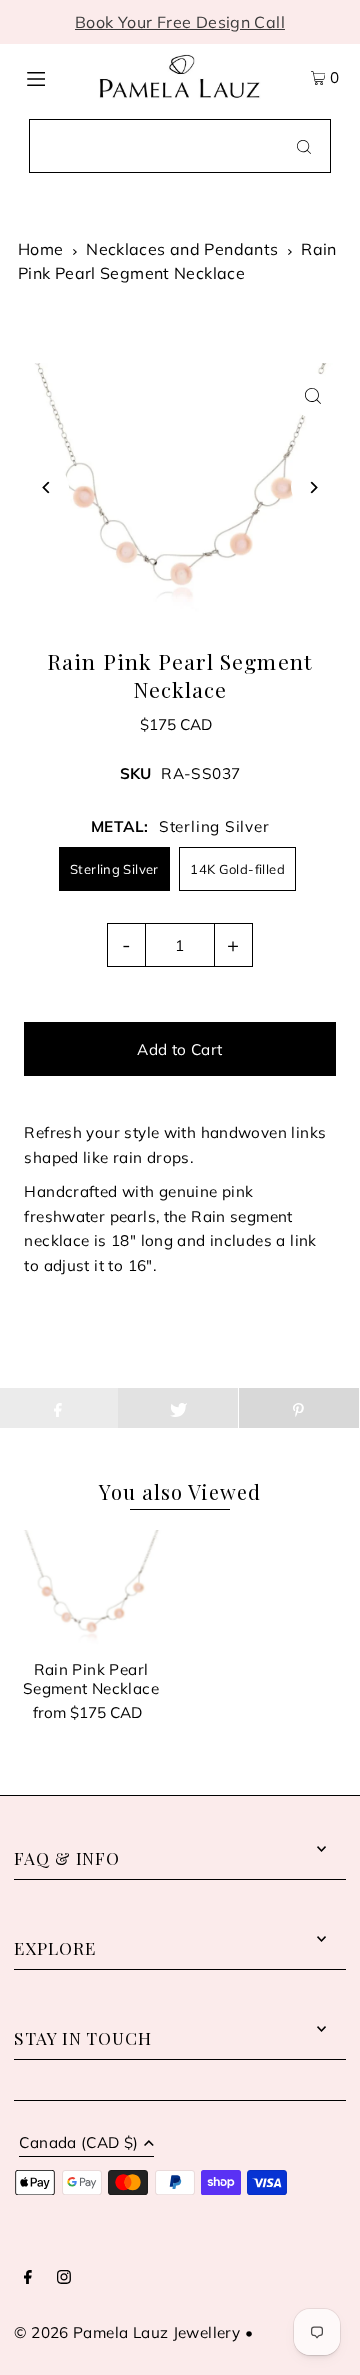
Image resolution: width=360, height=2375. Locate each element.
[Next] (313, 487)
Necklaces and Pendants (182, 249)
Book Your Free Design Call (180, 22)
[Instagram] (64, 2278)
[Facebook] (28, 2278)
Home (41, 249)
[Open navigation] (52, 77)
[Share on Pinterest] (299, 1408)
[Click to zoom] (313, 395)
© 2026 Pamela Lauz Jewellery (127, 2332)
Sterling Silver (114, 869)
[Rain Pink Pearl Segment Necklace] (90, 1587)
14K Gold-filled (237, 869)
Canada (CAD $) (78, 2143)
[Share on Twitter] (178, 1408)
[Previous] (46, 487)
